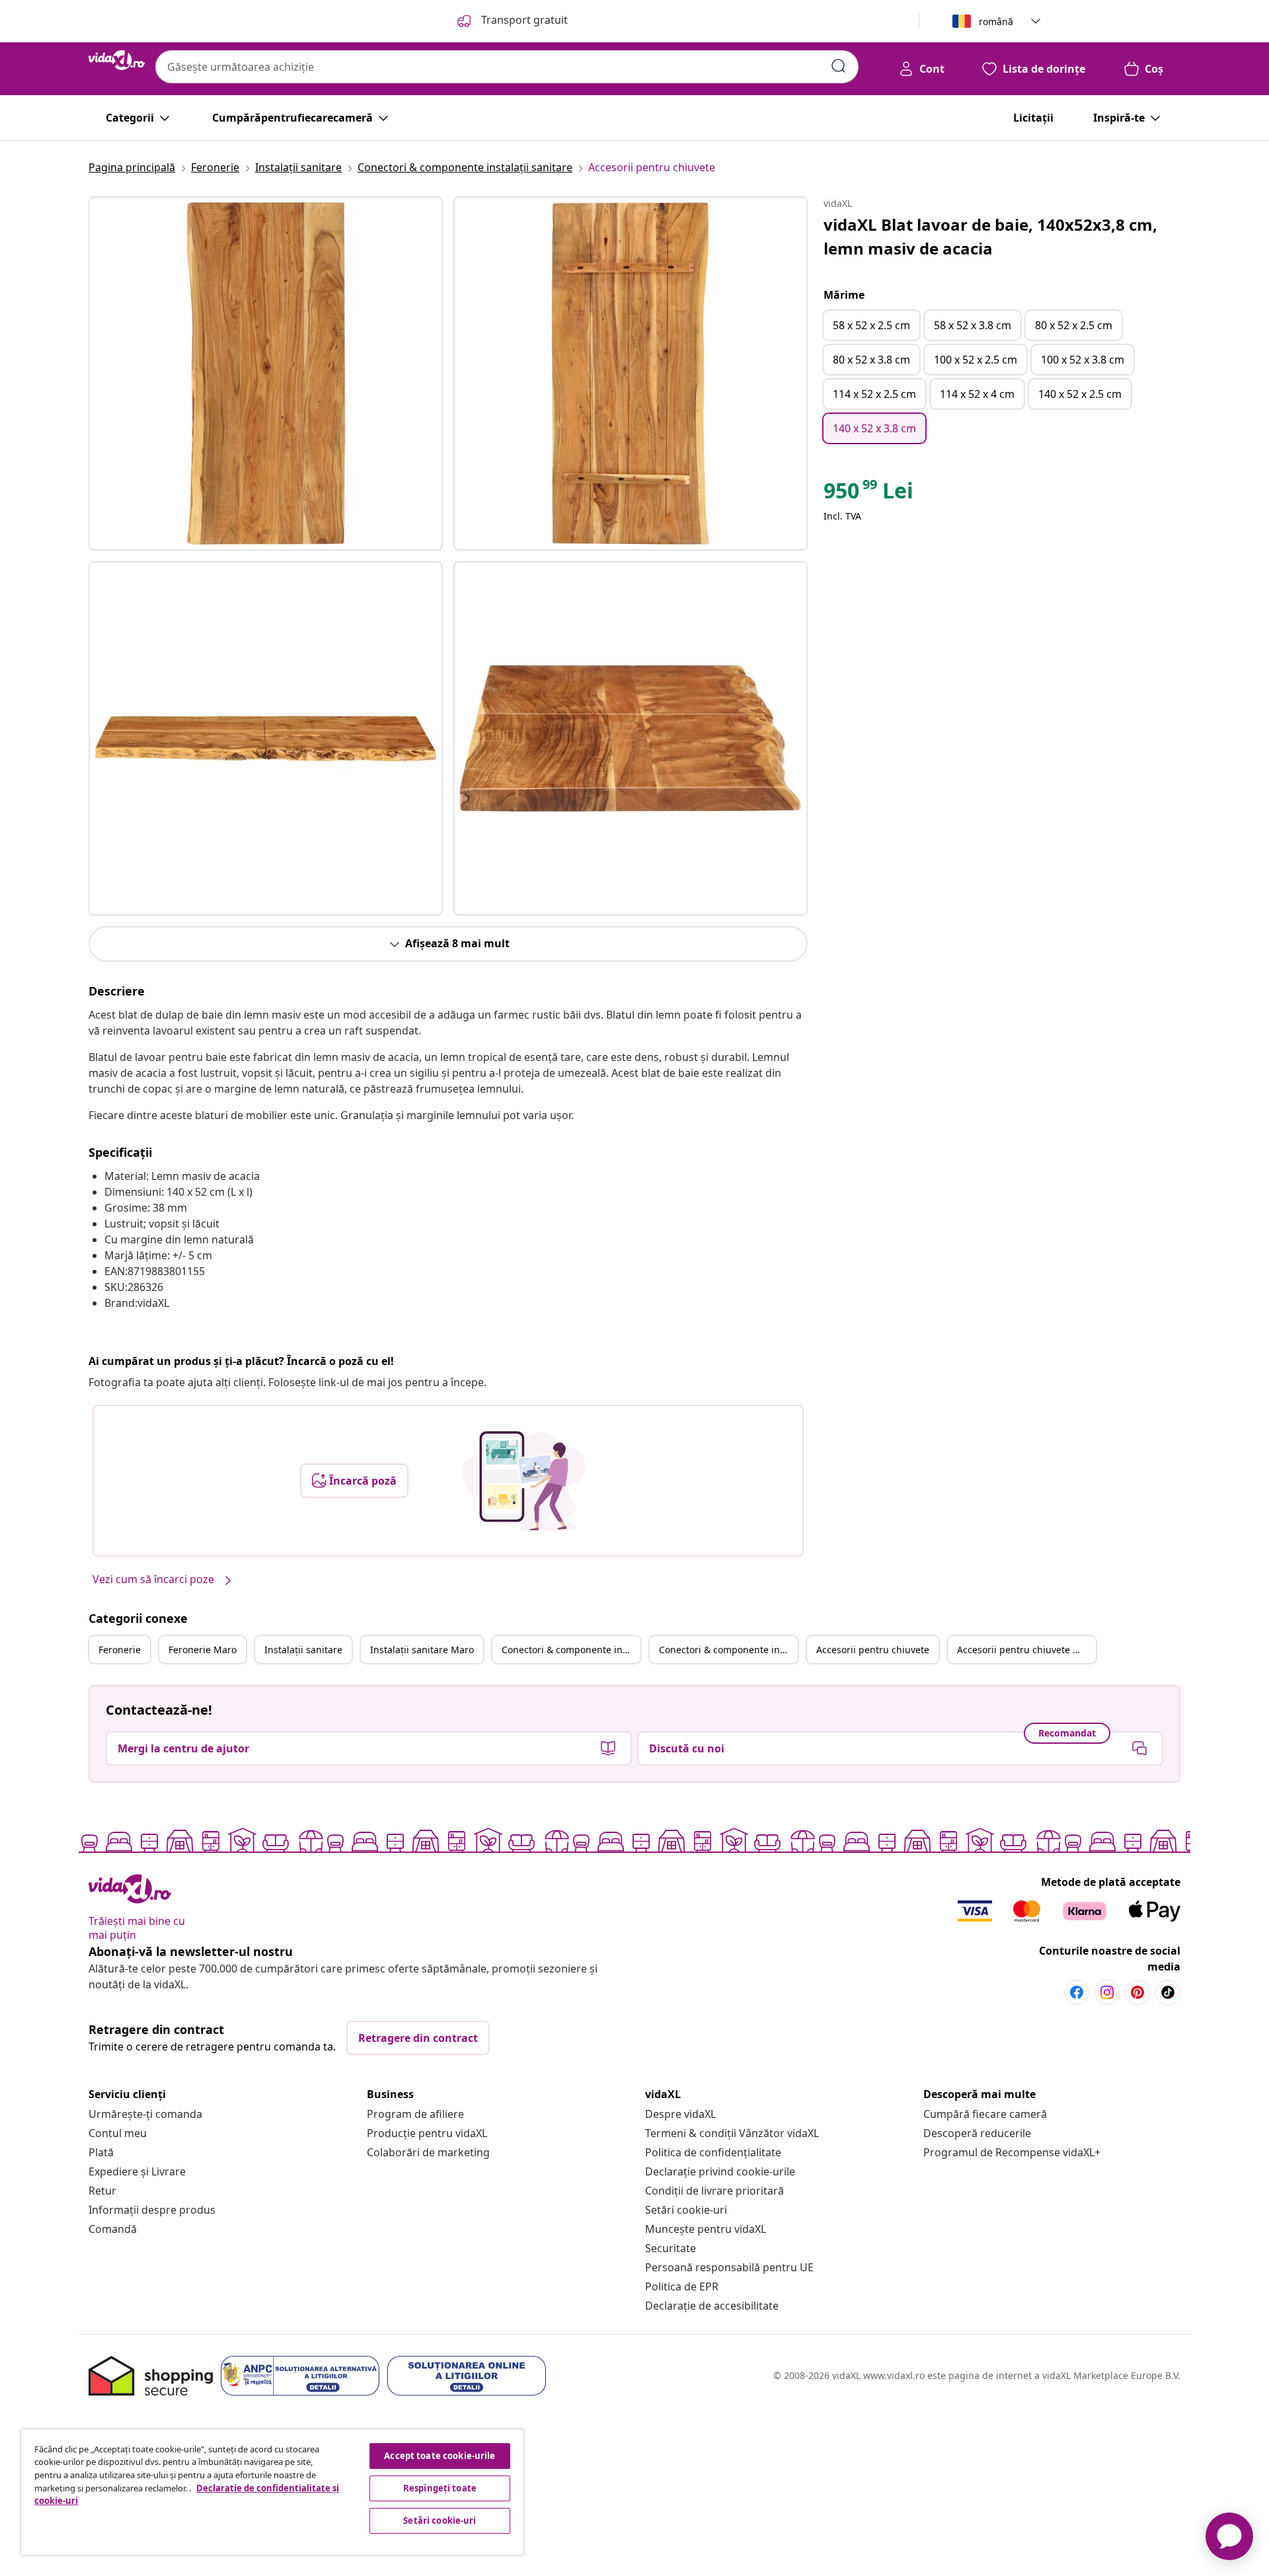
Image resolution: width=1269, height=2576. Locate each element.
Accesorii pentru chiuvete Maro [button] (1026, 1650)
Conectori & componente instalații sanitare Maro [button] (728, 1650)
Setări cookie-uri (686, 2210)
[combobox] (507, 67)
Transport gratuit (523, 20)
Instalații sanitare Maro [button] (422, 1650)
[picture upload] (524, 1481)
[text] (868, 494)
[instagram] (1107, 1992)
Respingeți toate (440, 2488)
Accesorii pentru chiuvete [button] (873, 1650)
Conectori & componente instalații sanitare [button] (571, 1650)
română (996, 21)
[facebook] (1077, 1992)
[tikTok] (1168, 1992)
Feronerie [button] (120, 1650)
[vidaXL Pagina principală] (117, 60)
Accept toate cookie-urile (440, 2456)
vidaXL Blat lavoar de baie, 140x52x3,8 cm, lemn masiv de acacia (990, 236)
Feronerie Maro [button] (203, 1650)
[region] (272, 2492)
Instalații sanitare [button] (303, 1650)
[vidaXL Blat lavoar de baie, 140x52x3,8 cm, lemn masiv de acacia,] (266, 373)
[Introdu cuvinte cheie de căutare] (839, 66)
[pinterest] (1137, 1992)
